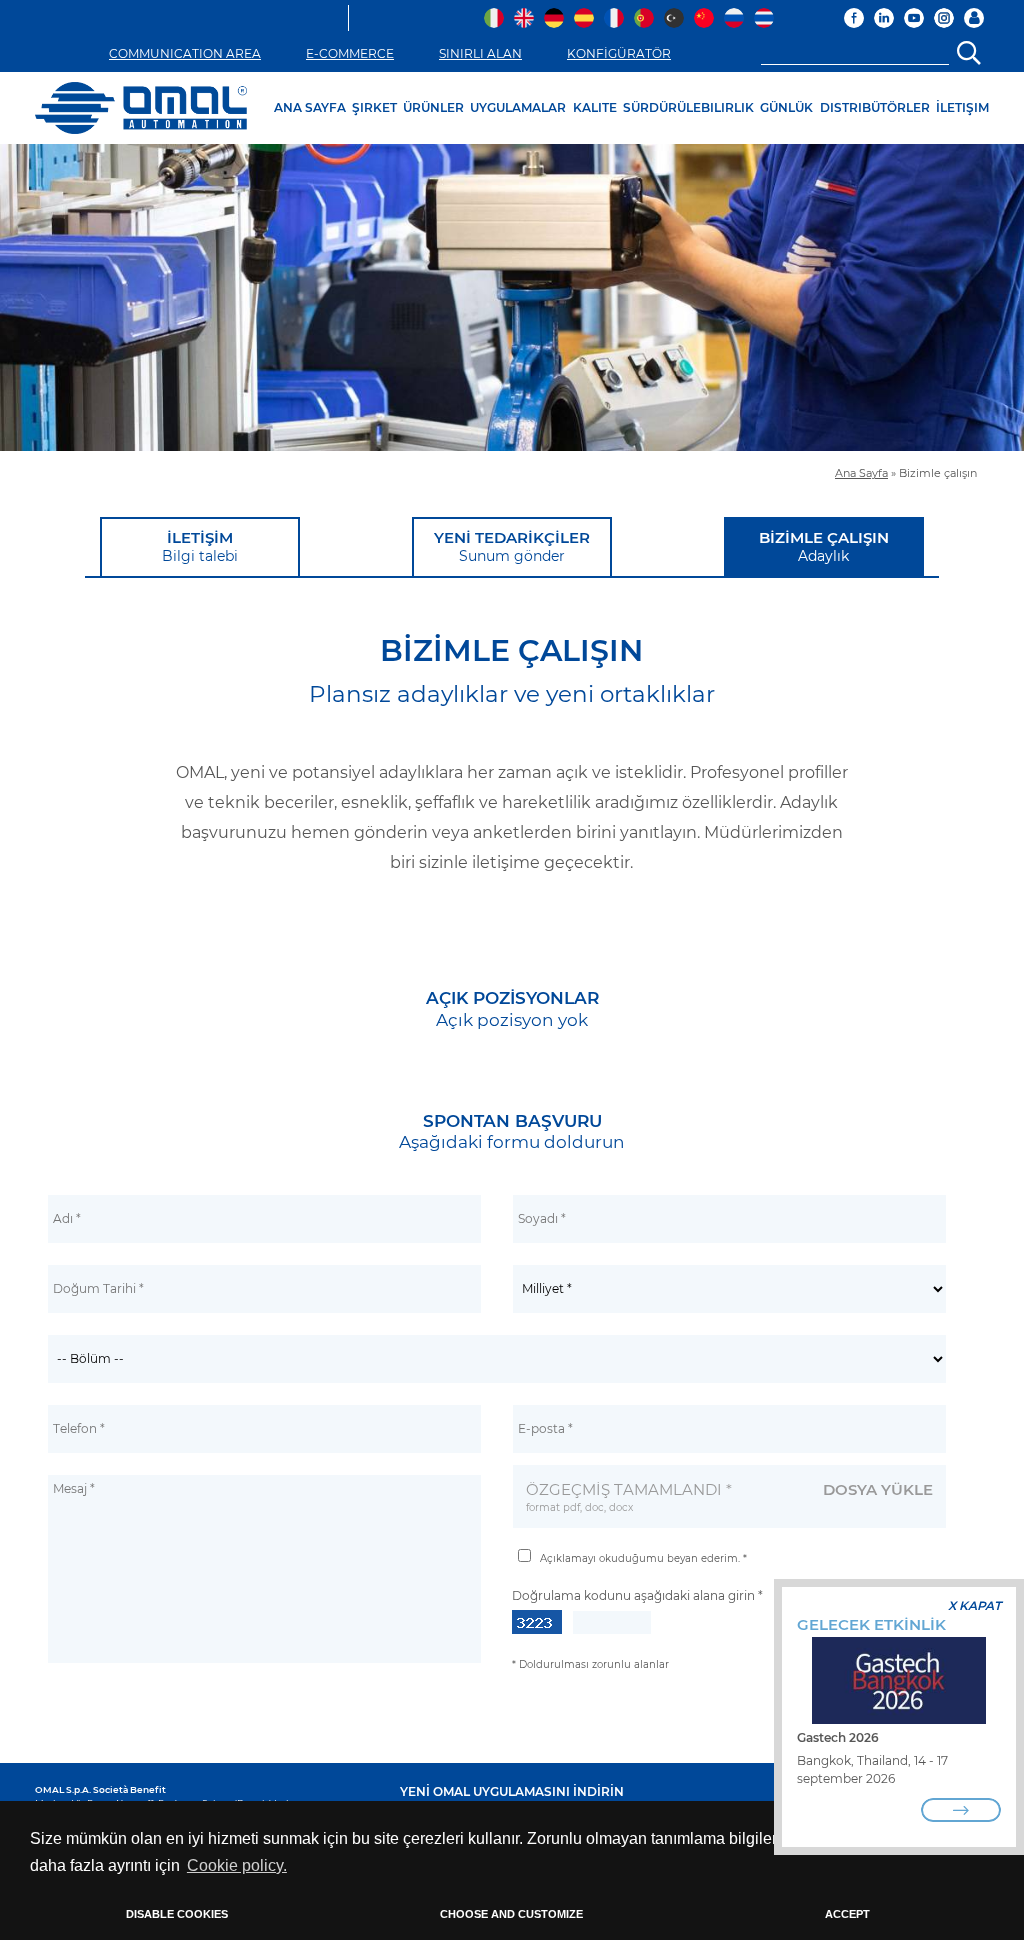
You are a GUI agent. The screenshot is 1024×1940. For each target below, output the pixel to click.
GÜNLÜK (786, 107)
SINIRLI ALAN (480, 53)
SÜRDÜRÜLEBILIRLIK (688, 107)
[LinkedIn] (884, 18)
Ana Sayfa (861, 473)
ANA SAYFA (310, 107)
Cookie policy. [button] (237, 1865)
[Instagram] (944, 18)
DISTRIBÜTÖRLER (875, 107)
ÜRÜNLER (433, 107)
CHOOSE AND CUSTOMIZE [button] (511, 1914)
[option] (512, 297)
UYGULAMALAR (518, 107)
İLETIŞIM (962, 107)
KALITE (595, 107)
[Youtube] (914, 18)
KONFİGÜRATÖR (619, 53)
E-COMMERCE (350, 53)
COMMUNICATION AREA (185, 53)
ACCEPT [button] (847, 1914)
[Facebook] (854, 18)
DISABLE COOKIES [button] (177, 1914)
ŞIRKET (374, 107)
